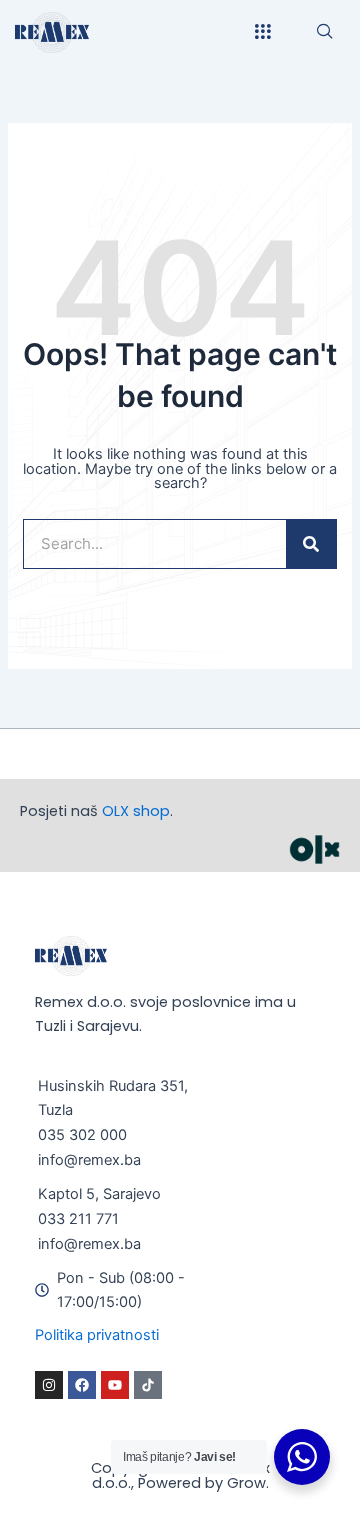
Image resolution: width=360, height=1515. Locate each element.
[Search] (311, 544)
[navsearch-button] (325, 32)
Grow (246, 1483)
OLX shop (136, 811)
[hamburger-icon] (262, 32)
